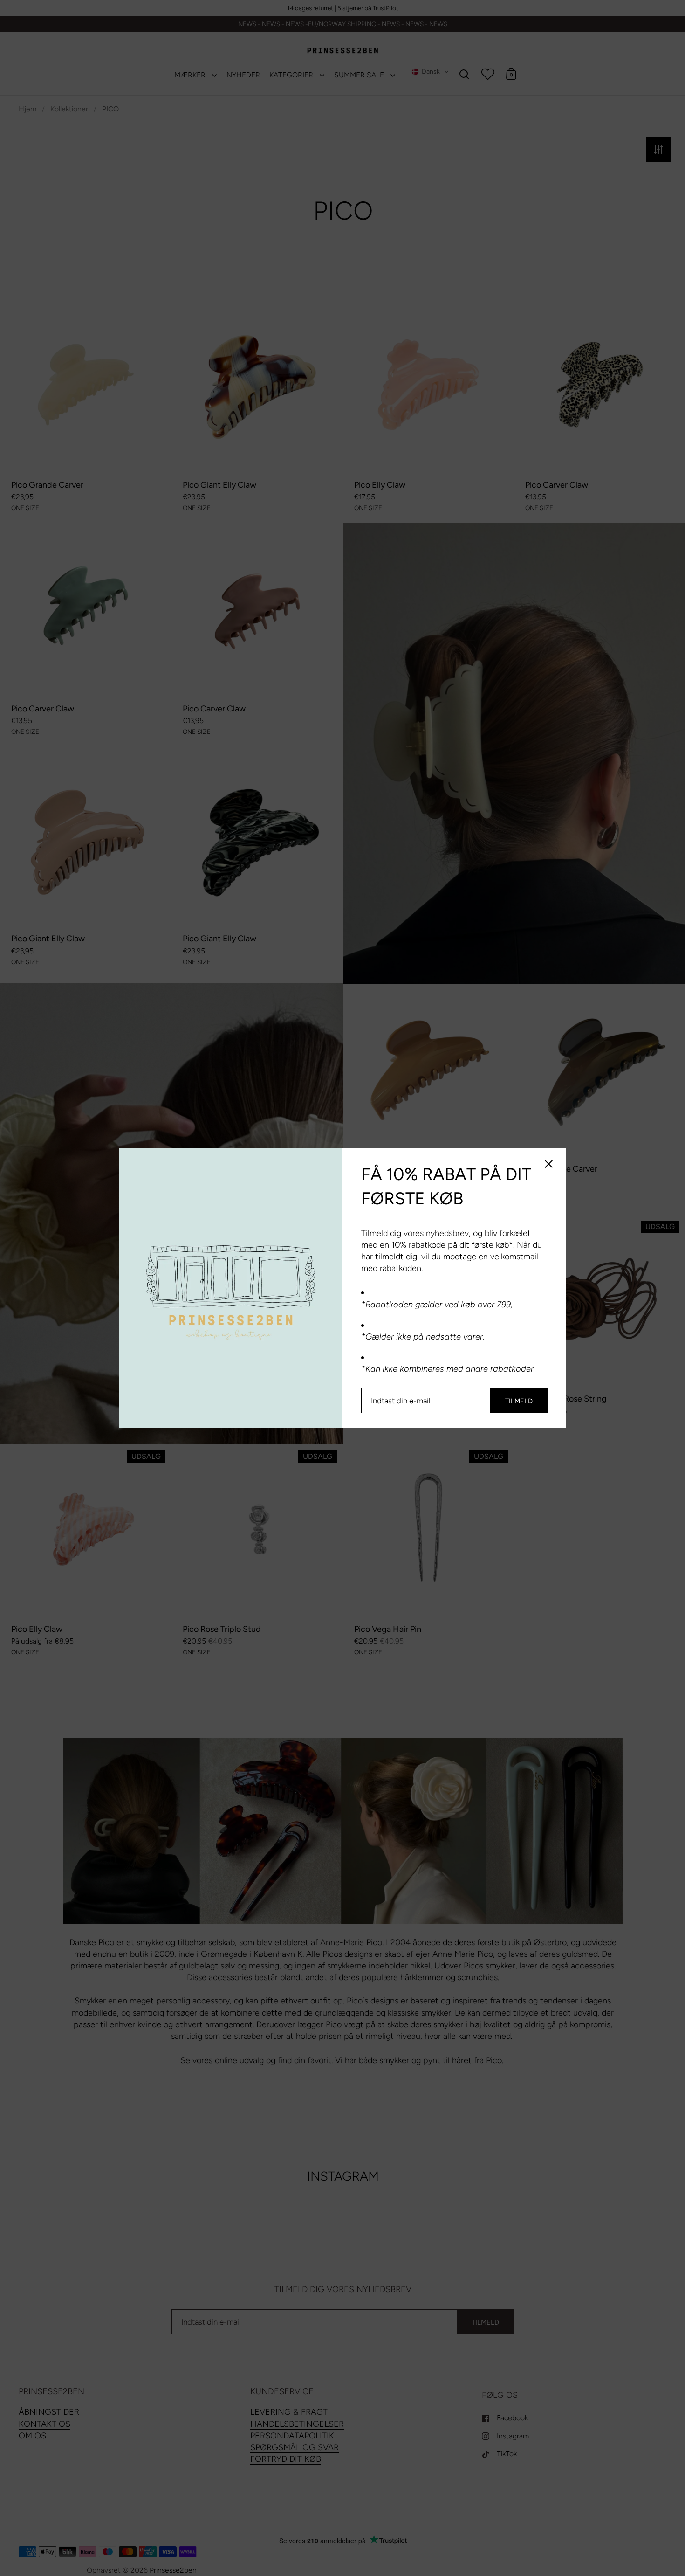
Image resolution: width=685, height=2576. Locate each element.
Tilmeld (519, 1401)
